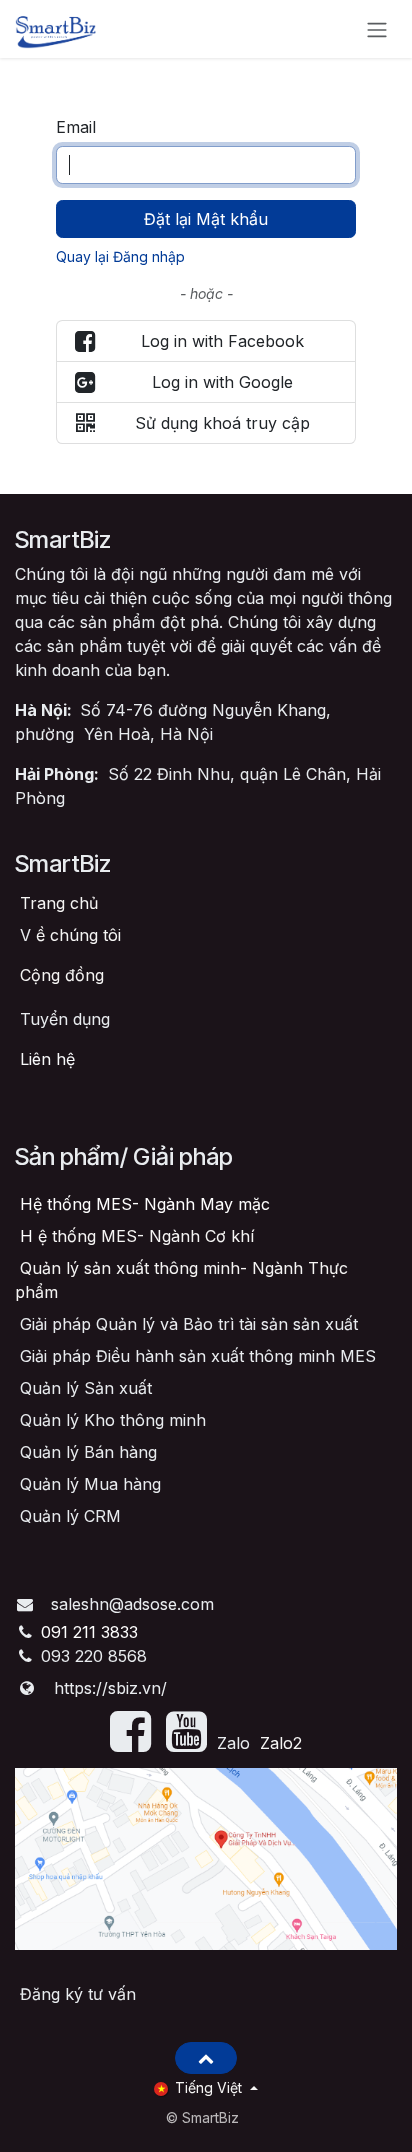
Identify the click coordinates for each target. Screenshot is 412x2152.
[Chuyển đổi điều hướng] (377, 29)
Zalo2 (281, 1743)
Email (76, 127)
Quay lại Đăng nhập (120, 256)
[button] (205, 2058)
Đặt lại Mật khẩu (206, 219)
